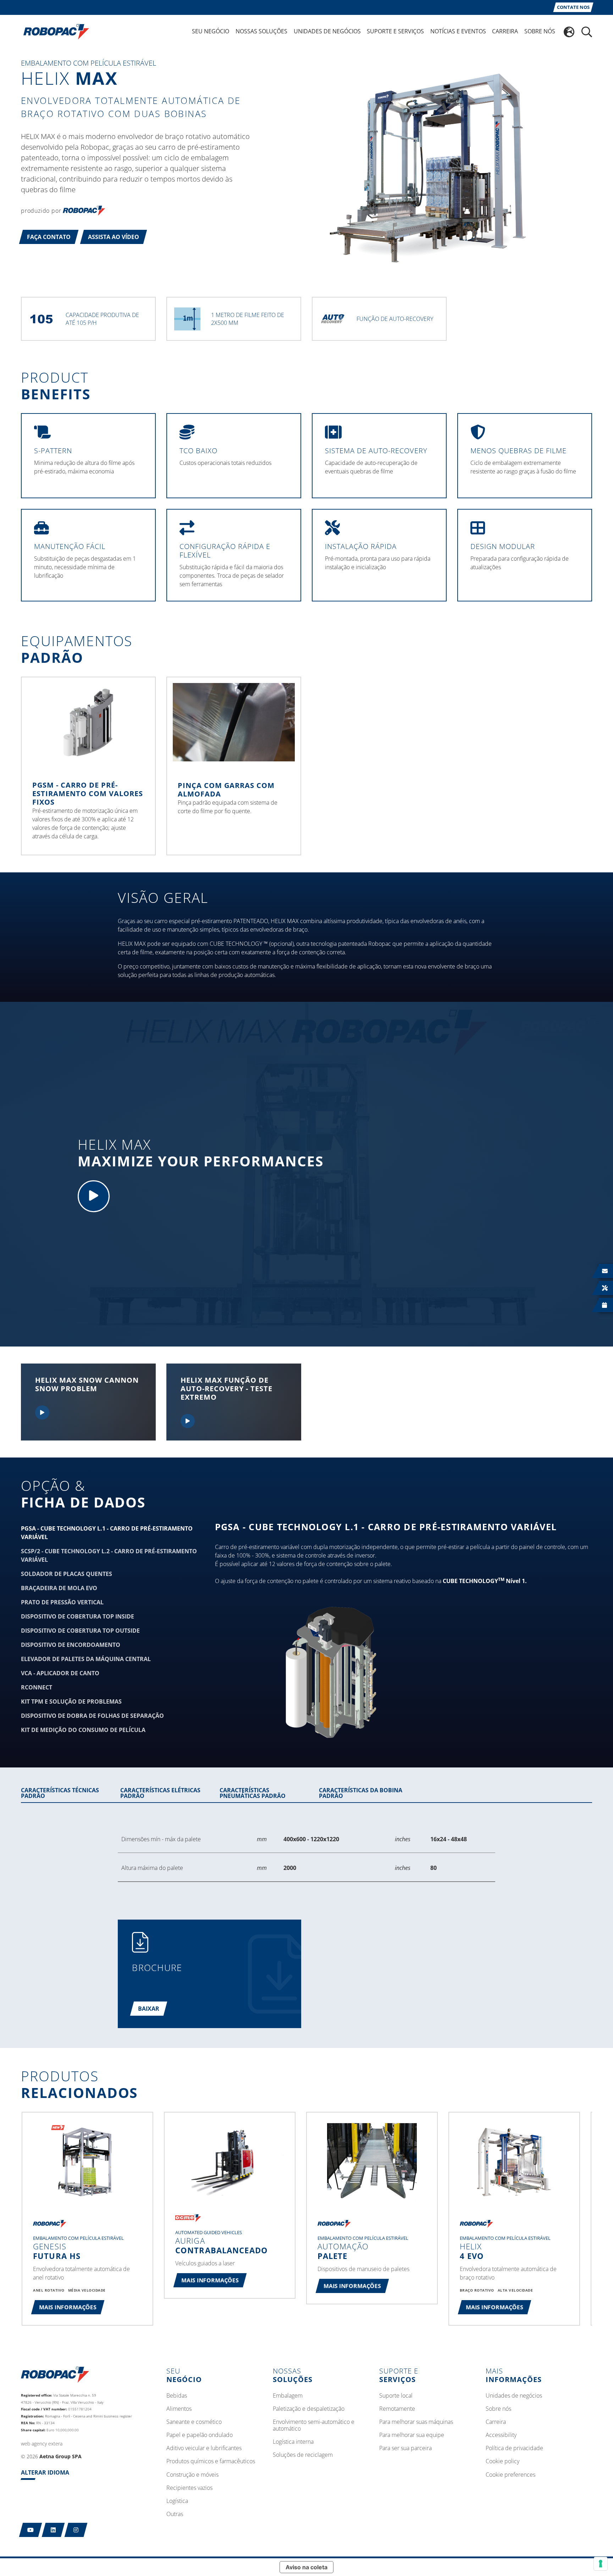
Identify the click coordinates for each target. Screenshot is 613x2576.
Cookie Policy (502, 2461)
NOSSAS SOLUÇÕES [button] (261, 31)
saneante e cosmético (194, 2422)
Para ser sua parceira (405, 2448)
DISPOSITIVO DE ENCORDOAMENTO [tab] (71, 1645)
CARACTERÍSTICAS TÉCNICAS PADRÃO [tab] (60, 1793)
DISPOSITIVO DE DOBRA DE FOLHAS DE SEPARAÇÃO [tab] (92, 1716)
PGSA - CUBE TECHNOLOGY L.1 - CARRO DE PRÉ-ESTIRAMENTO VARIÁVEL (386, 1527)
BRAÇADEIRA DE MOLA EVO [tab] (59, 1588)
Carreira (496, 2422)
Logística (177, 2501)
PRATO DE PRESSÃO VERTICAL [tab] (62, 1602)
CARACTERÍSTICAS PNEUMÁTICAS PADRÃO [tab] (253, 1793)
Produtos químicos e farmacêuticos (211, 2461)
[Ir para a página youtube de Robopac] (31, 2530)
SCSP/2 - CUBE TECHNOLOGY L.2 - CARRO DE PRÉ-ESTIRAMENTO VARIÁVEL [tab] (109, 1555)
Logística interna (293, 2442)
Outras (175, 2514)
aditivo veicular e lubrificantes (204, 2448)
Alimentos (179, 2409)
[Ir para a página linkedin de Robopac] (53, 2530)
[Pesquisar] (587, 32)
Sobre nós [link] (540, 31)
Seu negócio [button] (211, 31)
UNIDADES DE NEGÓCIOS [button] (327, 31)
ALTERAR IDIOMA (45, 2472)
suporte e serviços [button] (395, 31)
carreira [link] (505, 31)
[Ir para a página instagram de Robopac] (76, 2530)
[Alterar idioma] (569, 32)
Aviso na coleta (306, 2567)
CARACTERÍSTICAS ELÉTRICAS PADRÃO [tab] (160, 1793)
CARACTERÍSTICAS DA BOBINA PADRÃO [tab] (361, 1793)
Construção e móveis (192, 2475)
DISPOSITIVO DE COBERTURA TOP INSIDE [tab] (78, 1616)
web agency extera (42, 2444)
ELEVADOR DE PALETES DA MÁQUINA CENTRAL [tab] (86, 1659)
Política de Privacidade (514, 2448)
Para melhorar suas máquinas (416, 2422)
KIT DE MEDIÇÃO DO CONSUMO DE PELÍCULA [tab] (83, 1730)
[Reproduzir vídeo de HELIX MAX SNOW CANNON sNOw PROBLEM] (42, 1412)
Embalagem (288, 2396)
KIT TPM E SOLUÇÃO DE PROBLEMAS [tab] (71, 1701)
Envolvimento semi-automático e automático (314, 2425)
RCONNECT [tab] (37, 1687)
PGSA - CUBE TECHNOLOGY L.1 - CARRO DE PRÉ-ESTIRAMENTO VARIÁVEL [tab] (107, 1533)
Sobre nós (498, 2409)
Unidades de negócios (514, 2396)
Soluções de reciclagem (303, 2455)
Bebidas (177, 2396)
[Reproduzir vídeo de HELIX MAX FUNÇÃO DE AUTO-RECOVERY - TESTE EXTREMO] (188, 1421)
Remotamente (397, 2409)
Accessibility (501, 2435)
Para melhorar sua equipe (412, 2435)
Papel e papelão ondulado (200, 2435)
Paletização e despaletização (309, 2409)
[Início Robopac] (54, 31)
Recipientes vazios (189, 2488)
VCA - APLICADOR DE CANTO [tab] (60, 1673)
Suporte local (396, 2396)
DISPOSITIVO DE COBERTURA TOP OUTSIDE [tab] (80, 1631)
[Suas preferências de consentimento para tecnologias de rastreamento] (601, 2564)
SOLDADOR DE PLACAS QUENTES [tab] (67, 1574)
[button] (49, 237)
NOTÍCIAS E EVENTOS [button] (458, 31)
